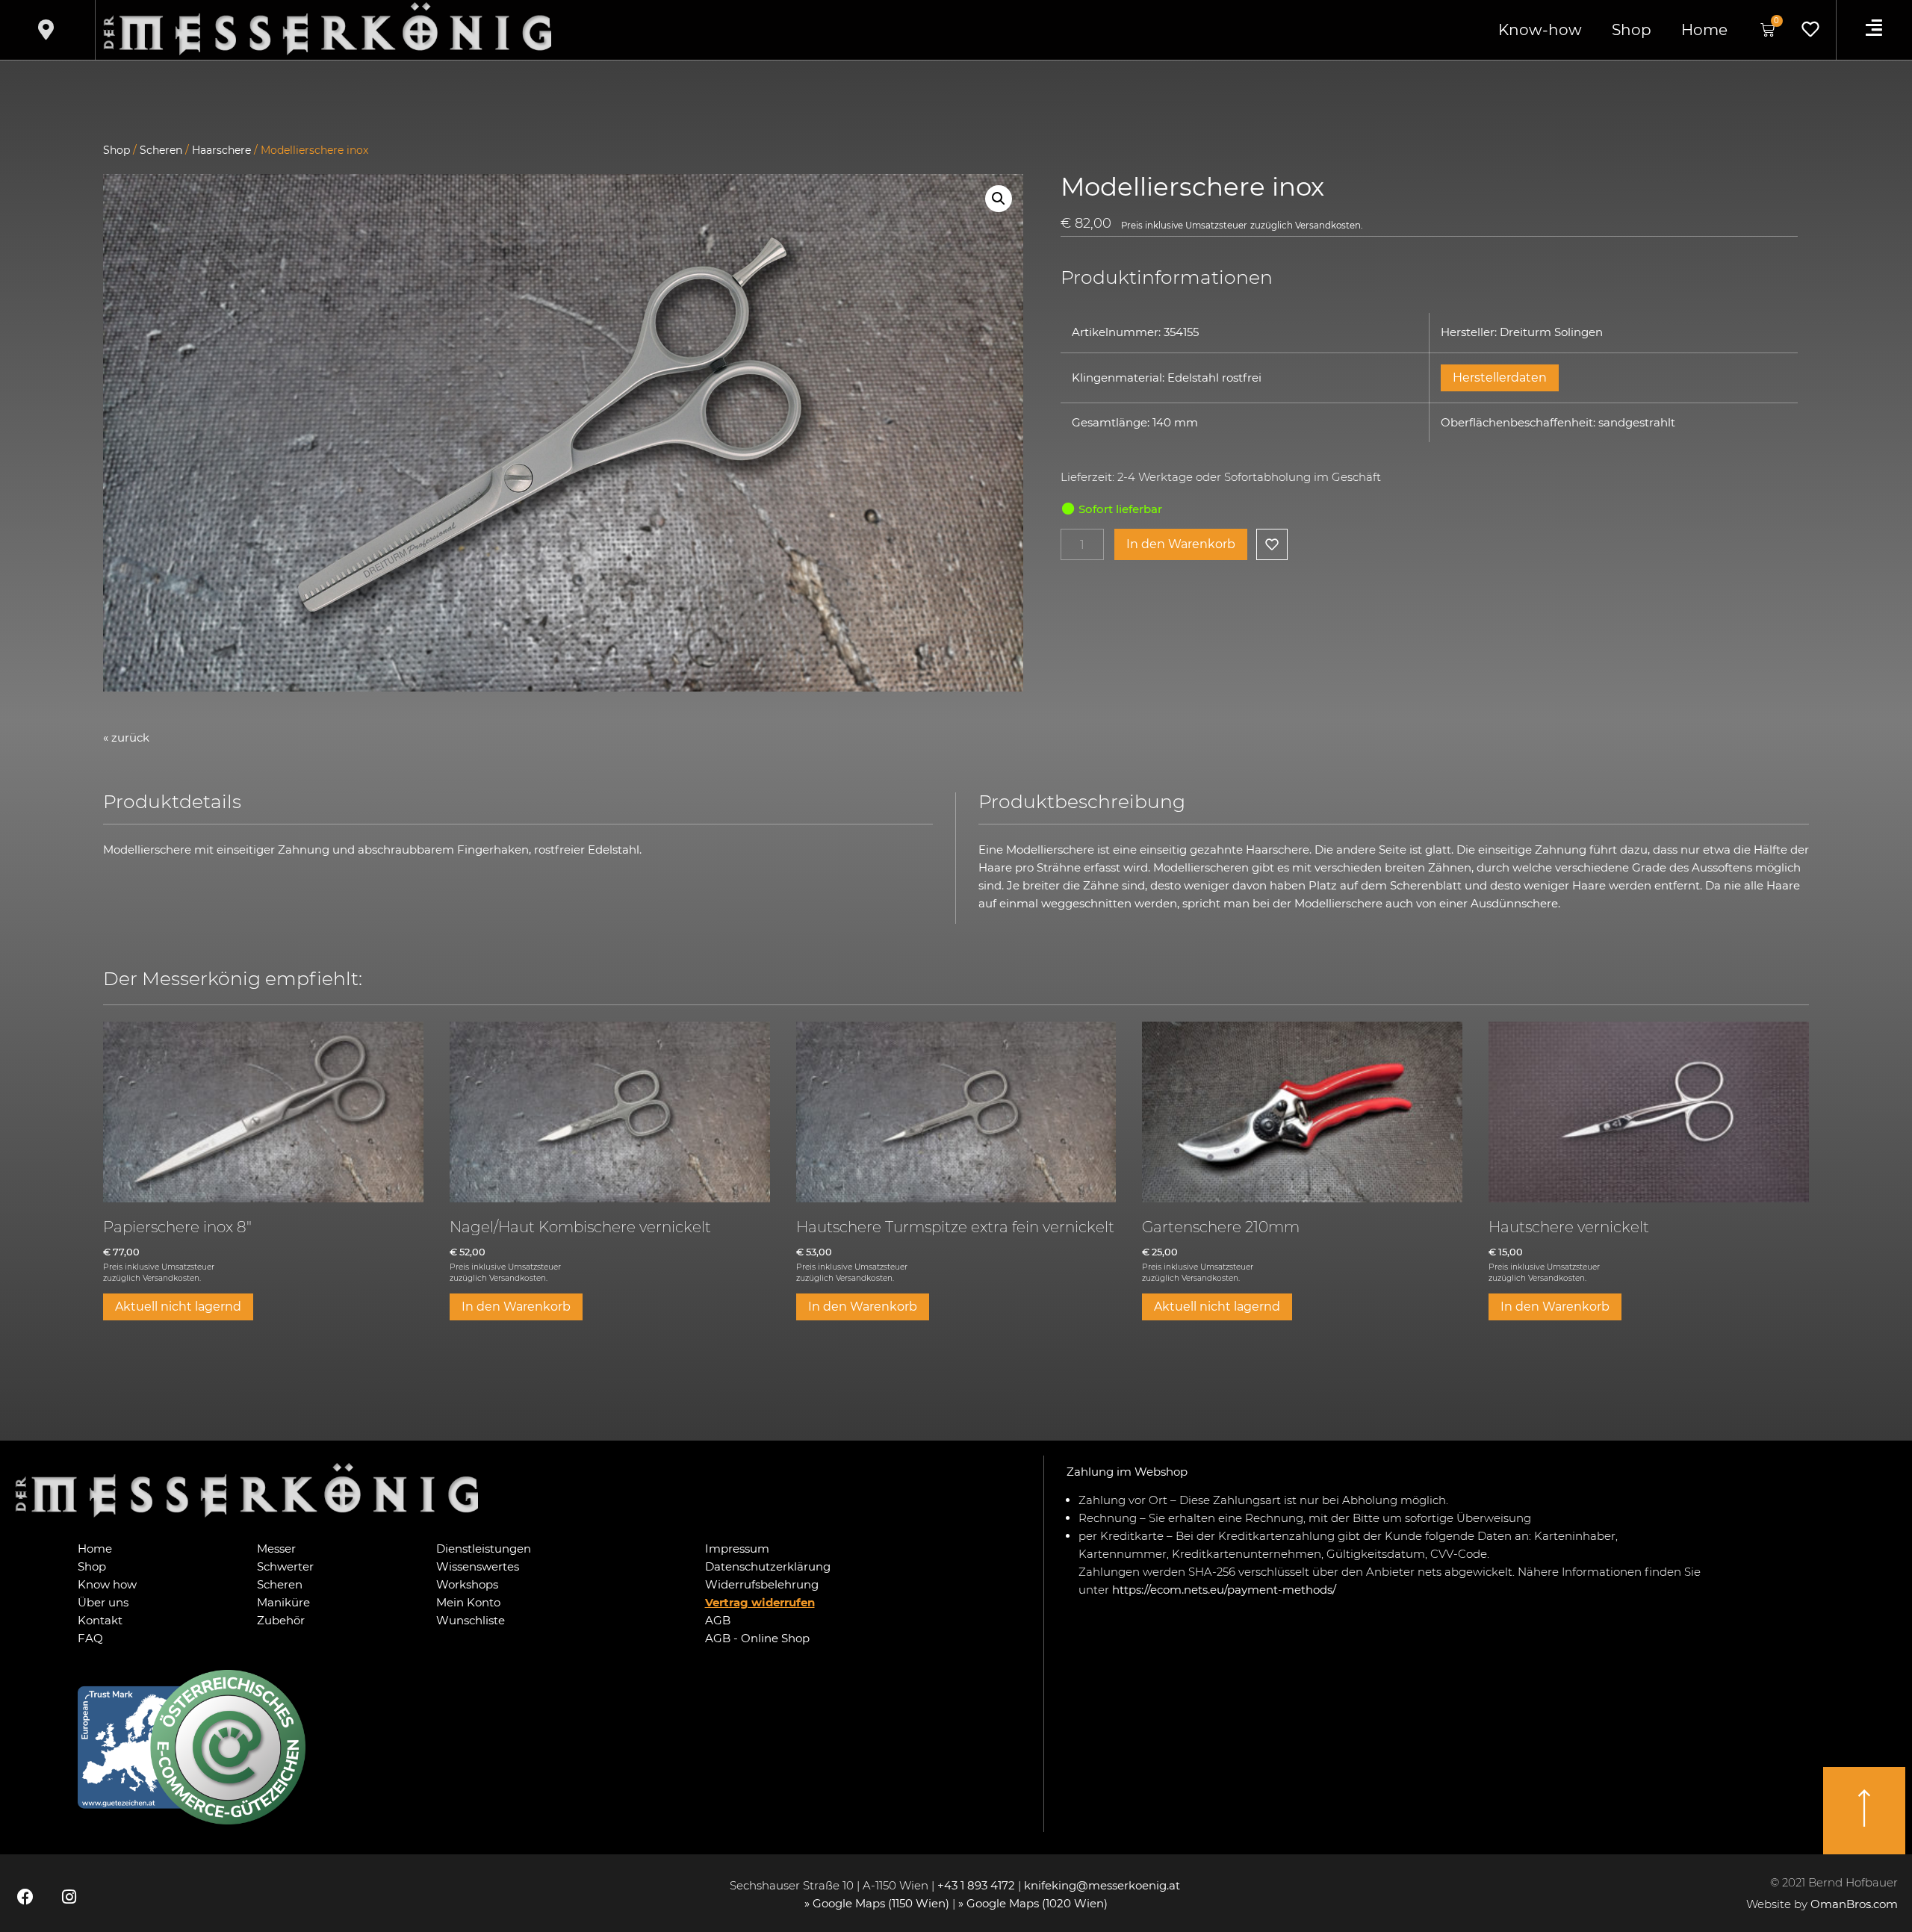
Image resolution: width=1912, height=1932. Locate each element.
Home (1704, 30)
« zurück (126, 737)
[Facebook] (25, 1897)
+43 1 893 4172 (976, 1885)
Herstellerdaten (1500, 378)
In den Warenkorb (1181, 544)
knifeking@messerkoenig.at (1104, 1885)
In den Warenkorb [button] (516, 1307)
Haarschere (221, 150)
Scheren (161, 150)
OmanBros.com (1854, 1904)
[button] (999, 199)
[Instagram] (69, 1897)
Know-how (1540, 30)
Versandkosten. (1329, 226)
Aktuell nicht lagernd (178, 1307)
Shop (1632, 30)
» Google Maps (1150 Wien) (878, 1903)
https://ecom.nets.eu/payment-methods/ (1224, 1590)
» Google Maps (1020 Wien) (1033, 1903)
